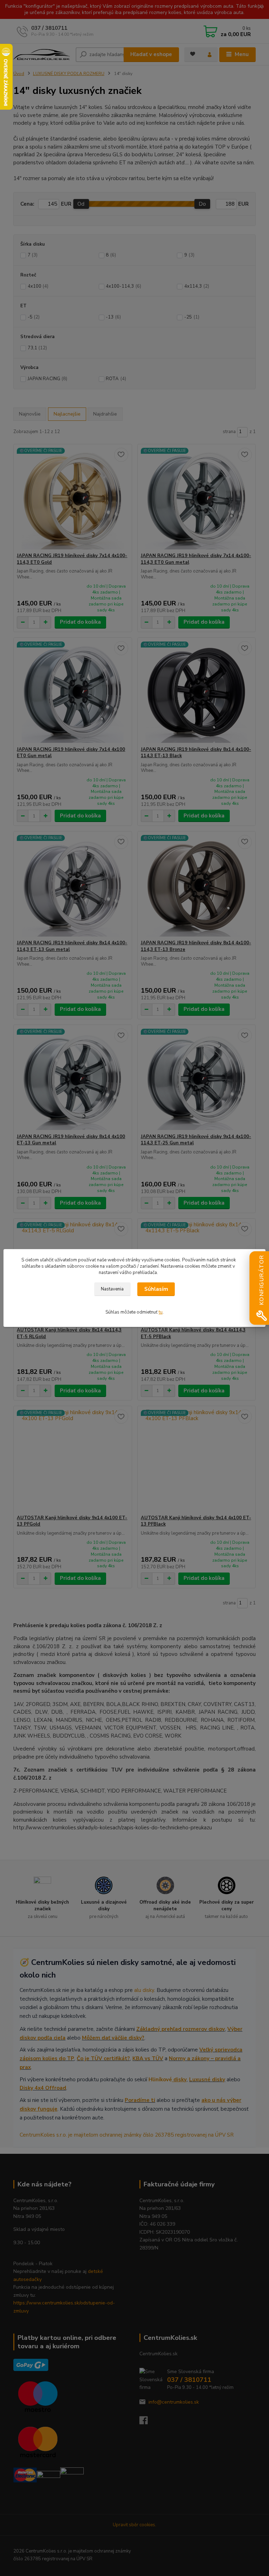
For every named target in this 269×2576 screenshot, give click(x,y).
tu (161, 1312)
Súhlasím (156, 1289)
